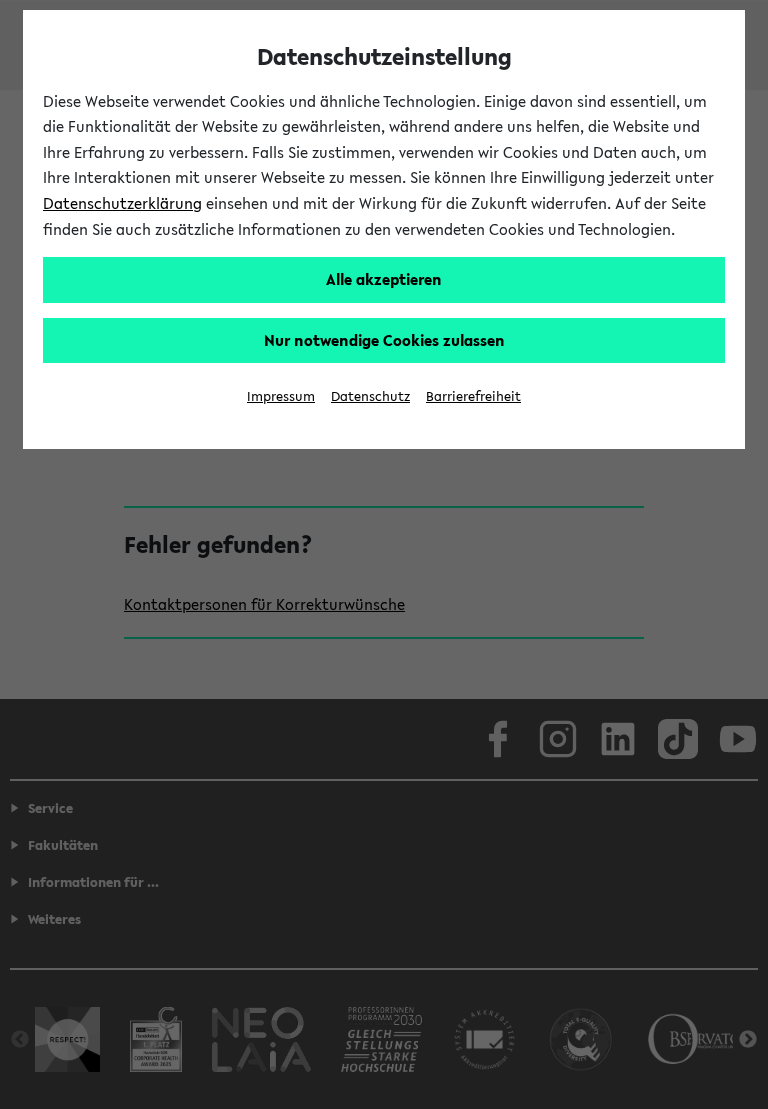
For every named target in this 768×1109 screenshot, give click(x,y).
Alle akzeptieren (384, 279)
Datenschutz (370, 396)
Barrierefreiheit (473, 396)
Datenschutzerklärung (122, 203)
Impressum (281, 396)
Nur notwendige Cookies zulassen (384, 340)
